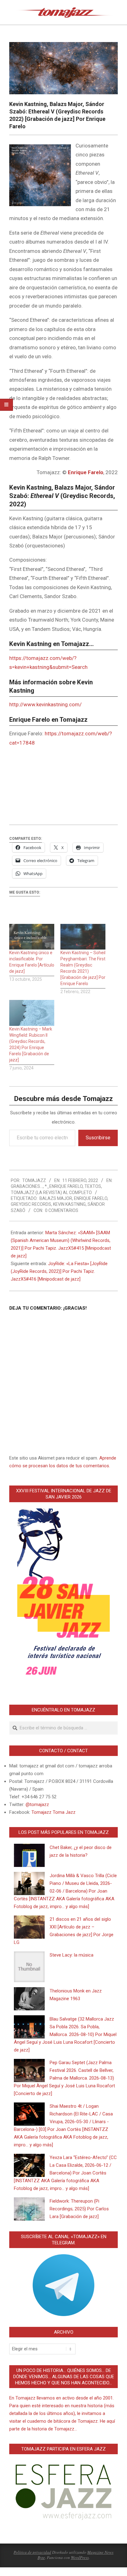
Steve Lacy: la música (72, 1955)
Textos (93, 1186)
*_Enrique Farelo (64, 1186)
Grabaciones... (27, 1186)
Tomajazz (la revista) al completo (51, 1192)
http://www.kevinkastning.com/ (45, 704)
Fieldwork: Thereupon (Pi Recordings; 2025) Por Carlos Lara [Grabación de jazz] (79, 2209)
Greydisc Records (31, 1204)
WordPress (80, 2557)
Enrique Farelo (91, 1198)
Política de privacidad (32, 2552)
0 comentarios (62, 1210)
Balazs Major (56, 1198)
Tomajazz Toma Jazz (53, 1812)
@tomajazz (37, 1804)
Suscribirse (98, 1138)
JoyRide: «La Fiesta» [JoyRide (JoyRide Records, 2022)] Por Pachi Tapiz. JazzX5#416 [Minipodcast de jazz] (59, 1271)
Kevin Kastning (69, 1204)
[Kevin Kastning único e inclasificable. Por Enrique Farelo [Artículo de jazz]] (32, 937)
